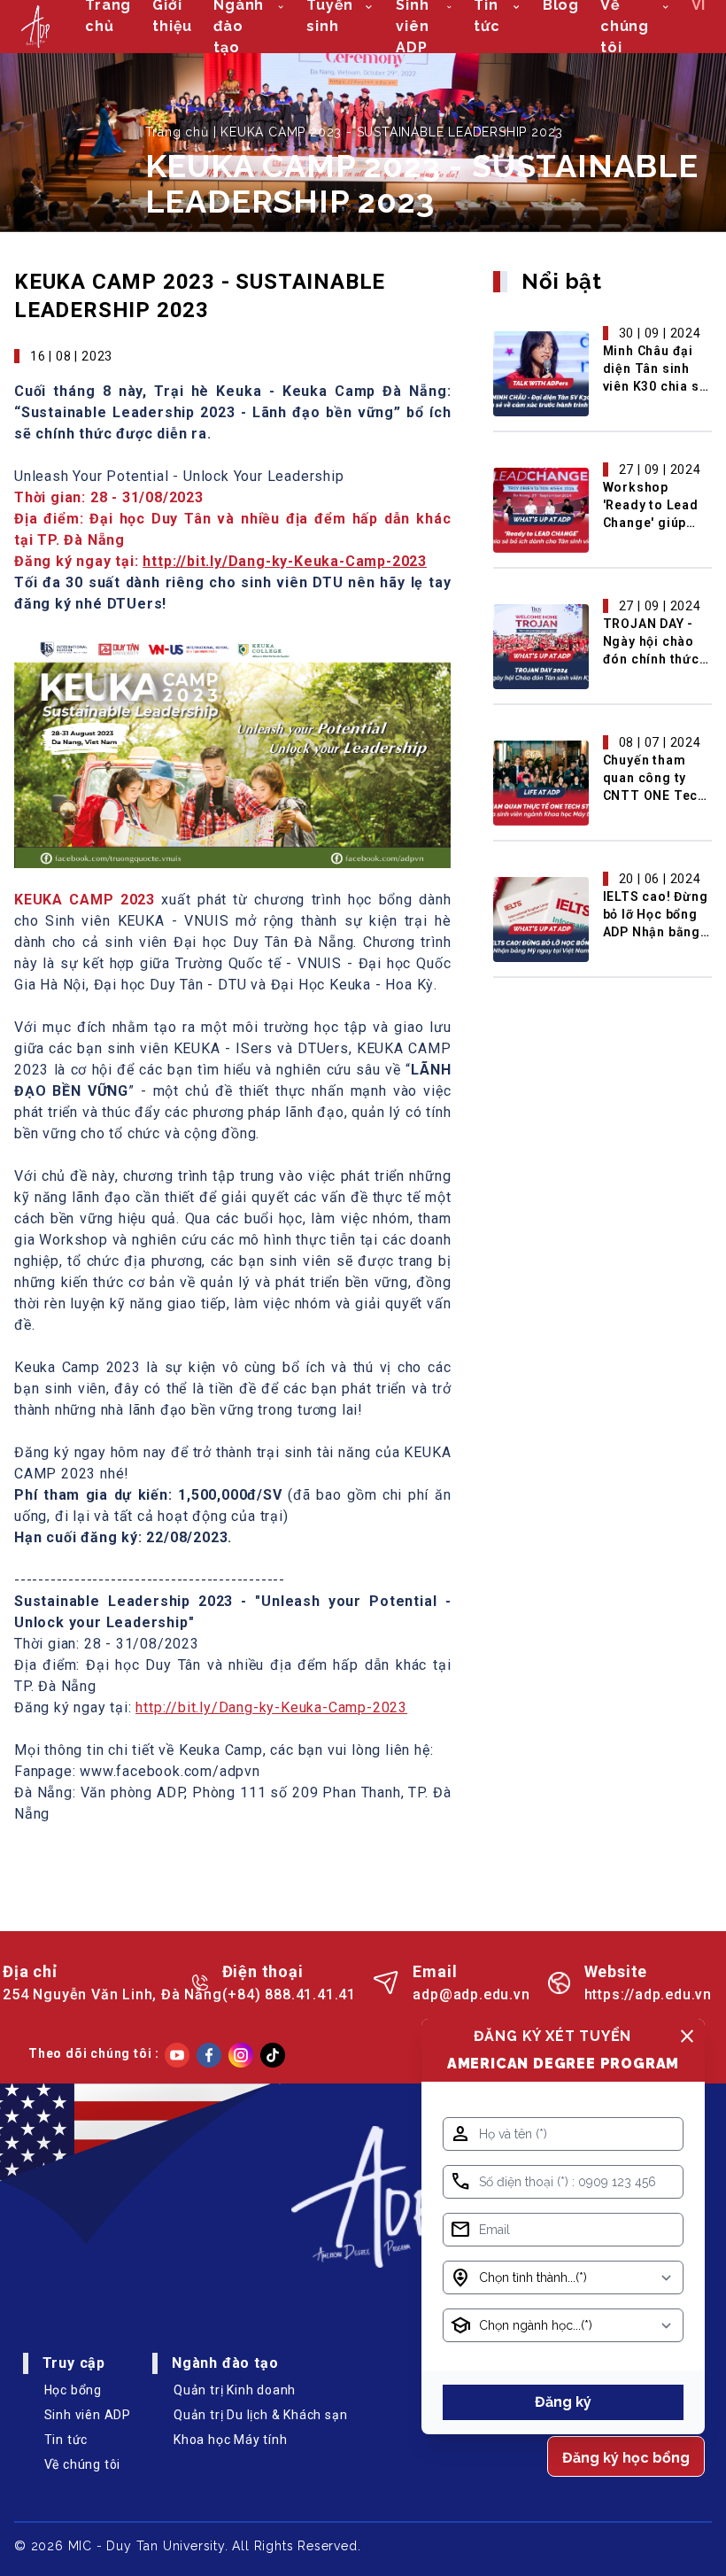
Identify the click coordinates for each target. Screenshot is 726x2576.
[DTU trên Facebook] (209, 2055)
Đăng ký (563, 2402)
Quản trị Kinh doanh (235, 2390)
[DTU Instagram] (241, 2055)
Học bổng (73, 2390)
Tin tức (66, 2440)
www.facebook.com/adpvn (170, 1771)
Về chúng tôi (83, 2464)
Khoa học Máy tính (231, 2440)
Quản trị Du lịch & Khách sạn (260, 2415)
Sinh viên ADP (88, 2415)
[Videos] (177, 2055)
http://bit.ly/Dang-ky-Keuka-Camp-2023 (285, 561)
